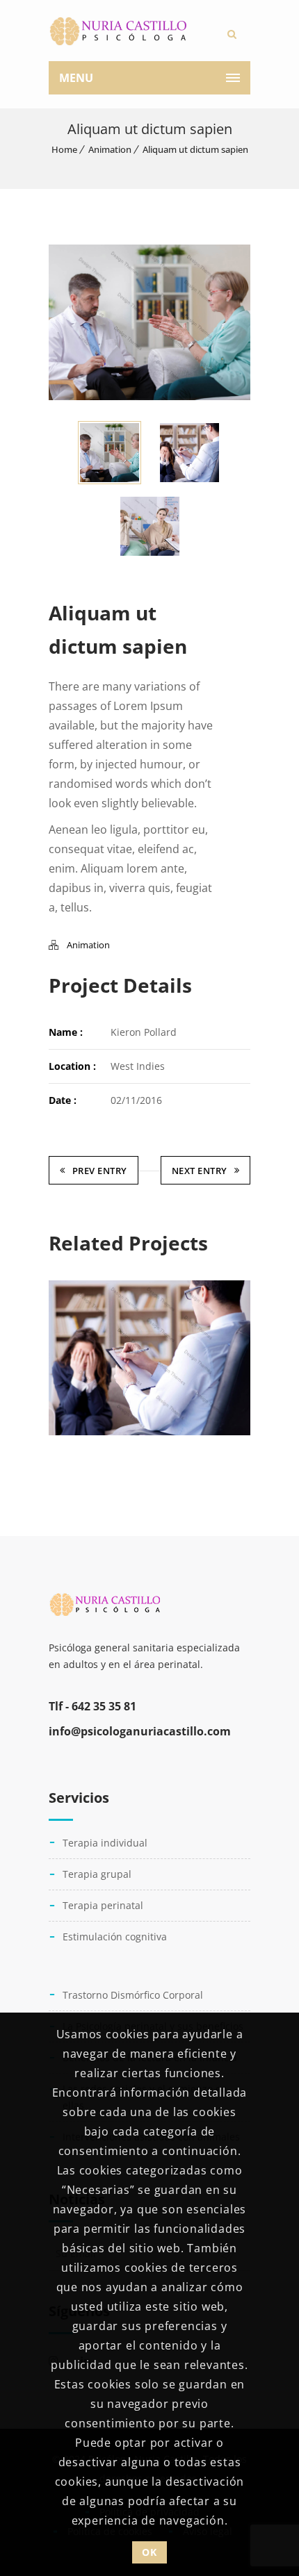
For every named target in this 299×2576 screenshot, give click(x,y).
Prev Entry (100, 1171)
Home (64, 149)
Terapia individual (105, 1843)
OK (149, 2552)
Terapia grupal (97, 1874)
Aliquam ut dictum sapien (195, 149)
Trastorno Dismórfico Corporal (133, 1995)
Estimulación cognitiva (115, 1937)
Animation (110, 149)
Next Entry (200, 1171)
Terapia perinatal (103, 1905)
